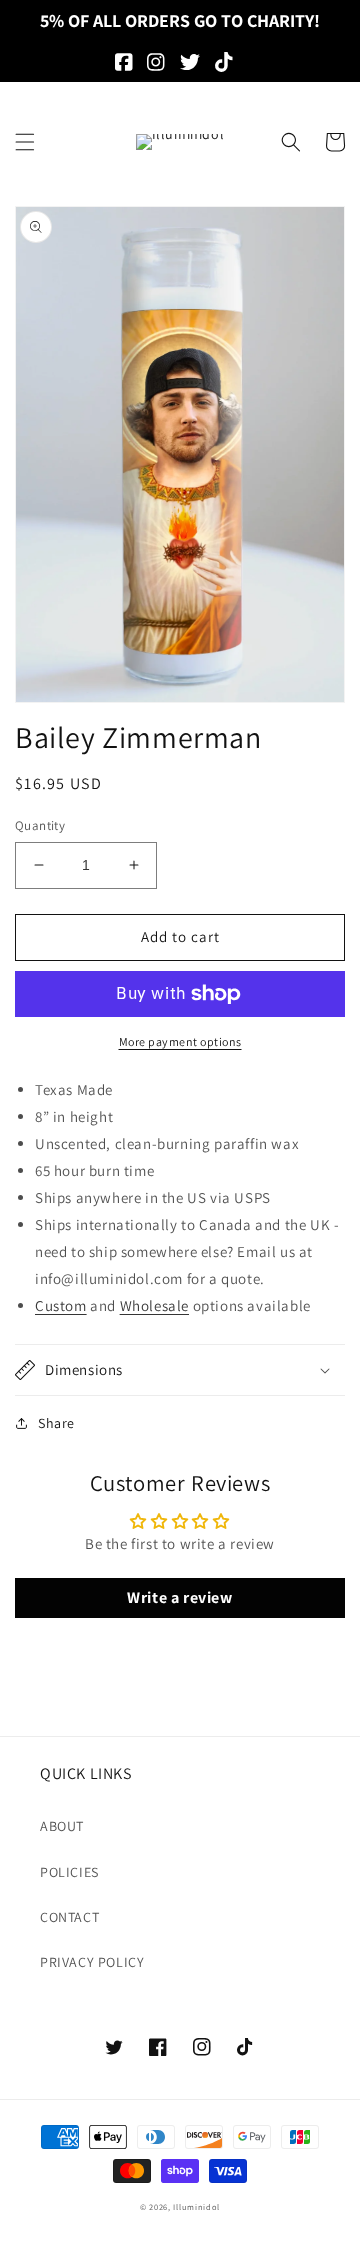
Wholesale (154, 1305)
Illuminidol (196, 2206)
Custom (61, 1305)
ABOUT (62, 1826)
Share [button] (56, 1423)
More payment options (180, 1041)
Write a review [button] (179, 1597)
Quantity (40, 825)
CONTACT (69, 1917)
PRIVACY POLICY (92, 1962)
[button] (25, 142)
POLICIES (69, 1872)
